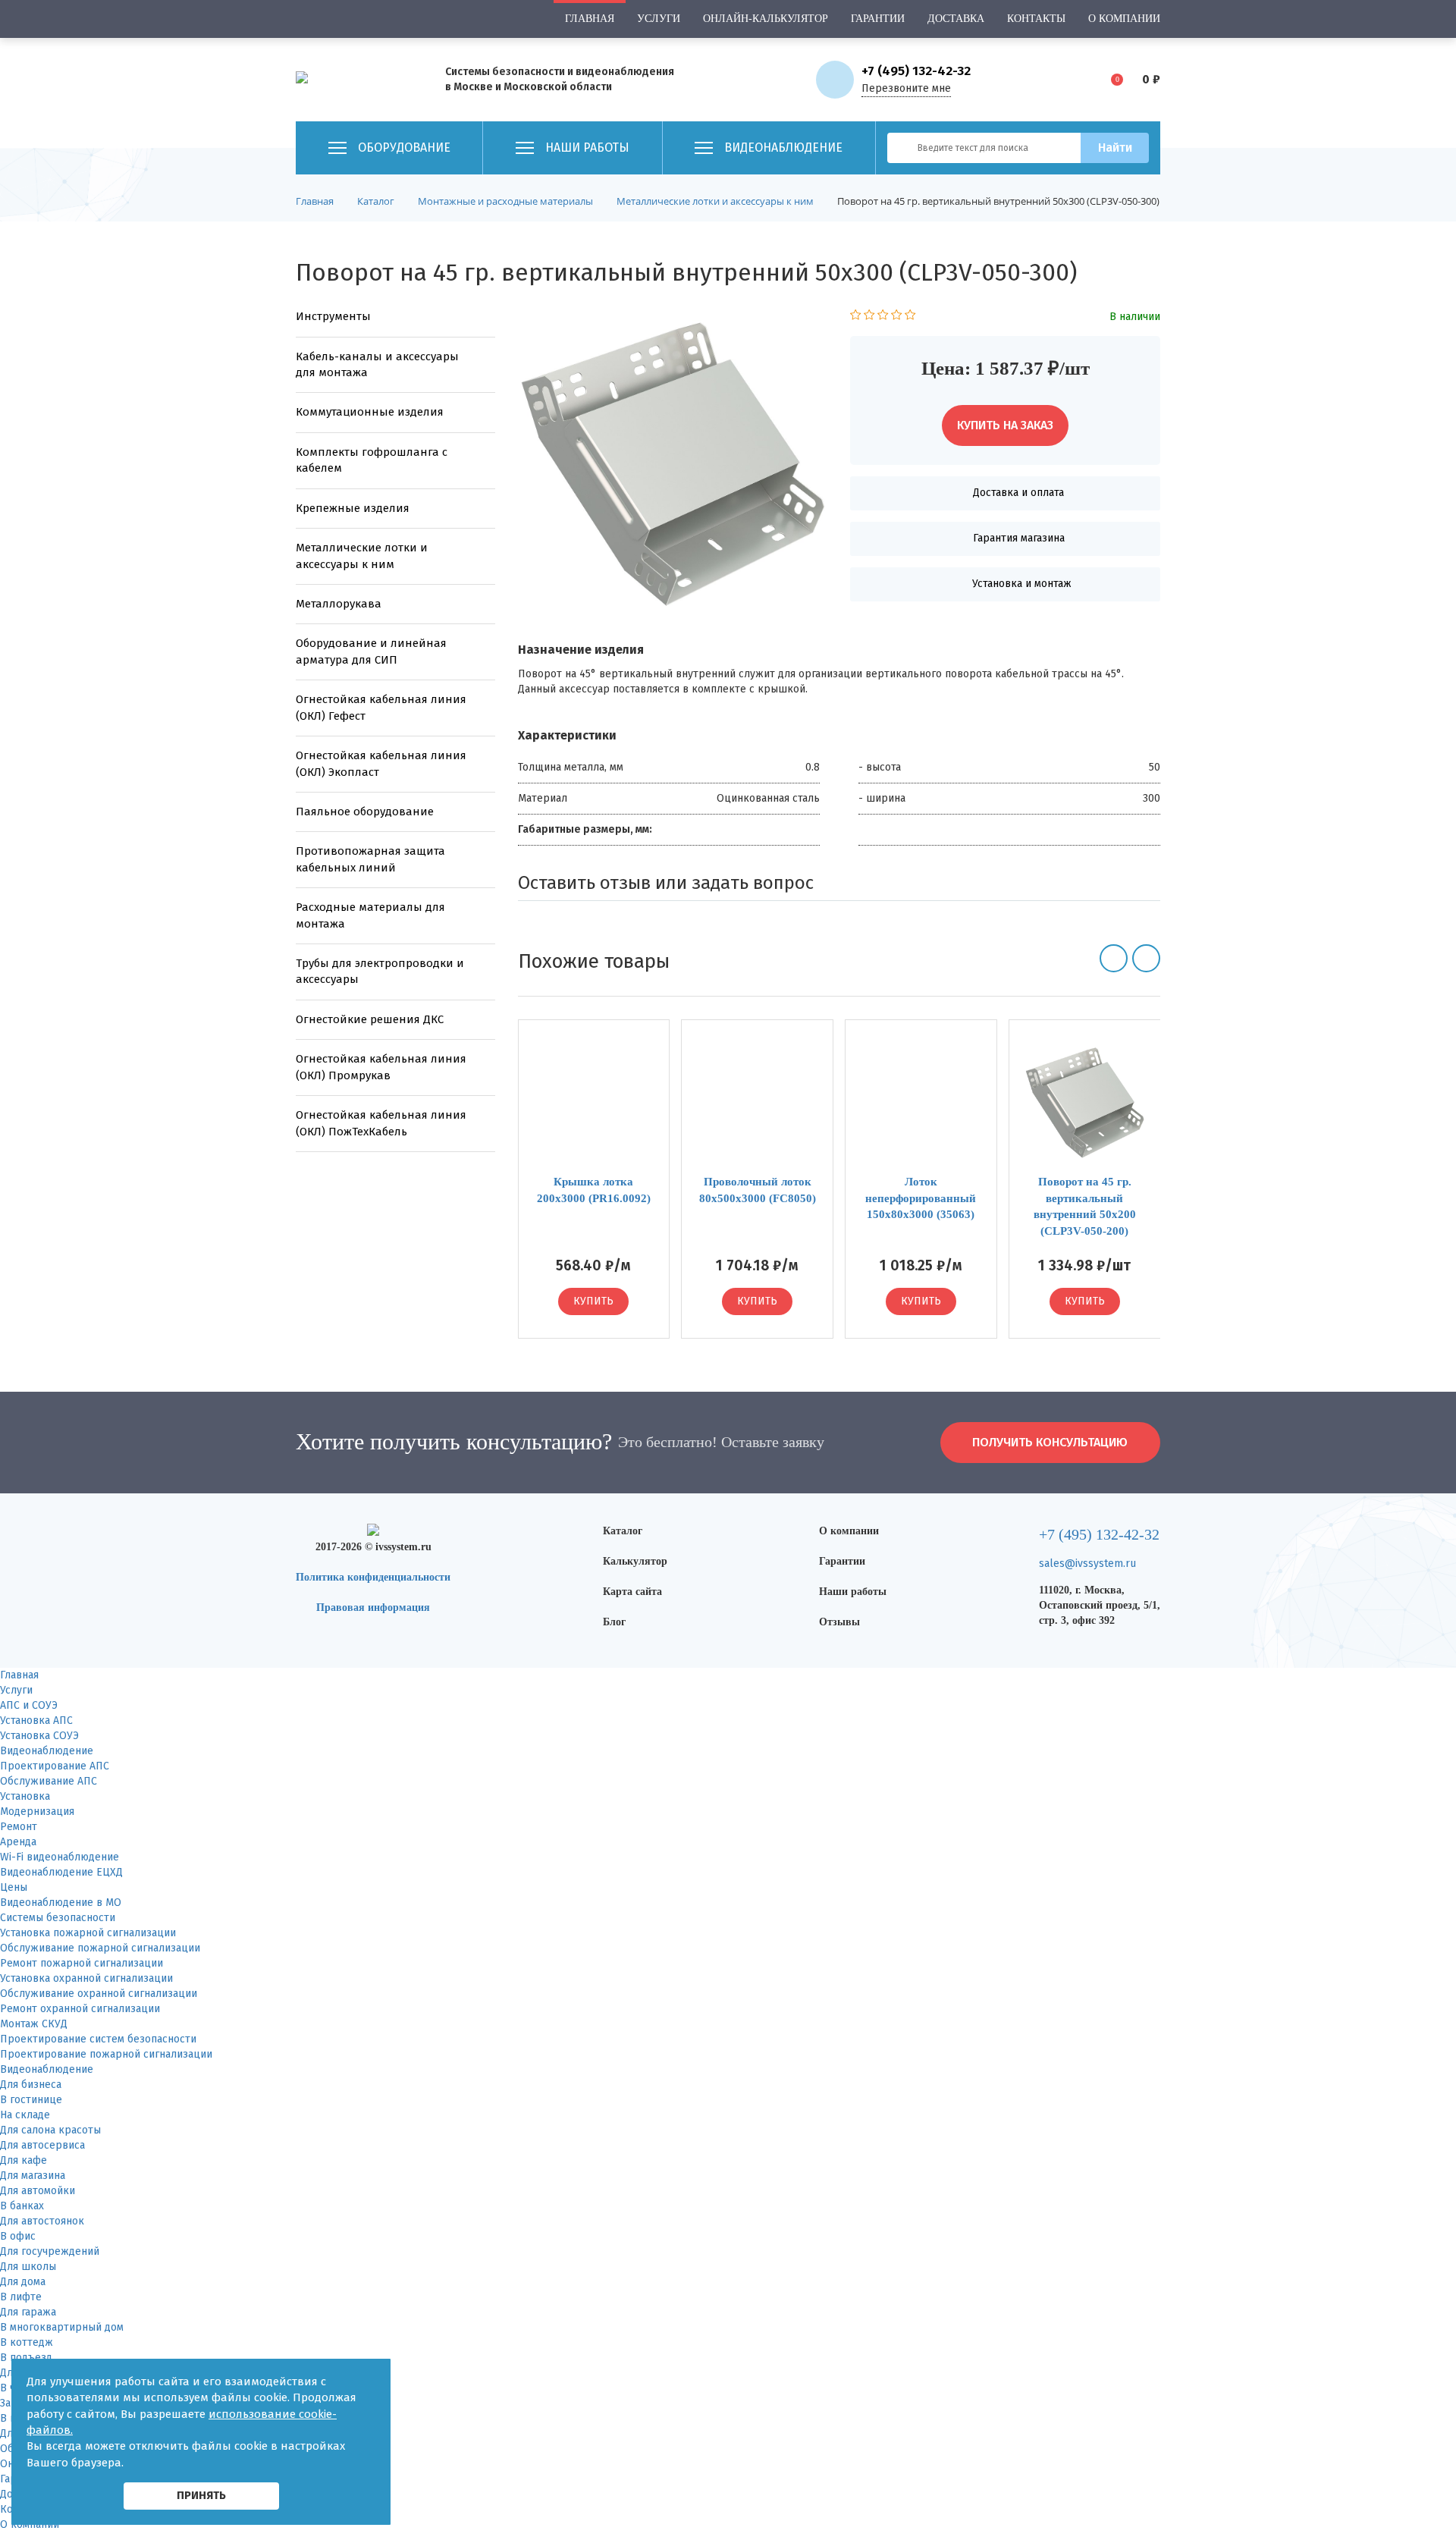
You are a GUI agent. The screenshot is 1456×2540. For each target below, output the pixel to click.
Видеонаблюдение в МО (61, 1903)
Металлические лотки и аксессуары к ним (362, 556)
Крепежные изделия (353, 508)
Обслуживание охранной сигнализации (99, 1994)
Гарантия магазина (1019, 538)
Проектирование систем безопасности (98, 2039)
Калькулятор (635, 1561)
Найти (1115, 148)
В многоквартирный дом (62, 2327)
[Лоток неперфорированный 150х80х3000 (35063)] (921, 1103)
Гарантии (878, 19)
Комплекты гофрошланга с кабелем (372, 460)
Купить (593, 1301)
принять (201, 2495)
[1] (856, 317)
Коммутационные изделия (370, 412)
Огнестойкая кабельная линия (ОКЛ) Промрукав (381, 1067)
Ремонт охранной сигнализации (80, 2009)
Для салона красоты (50, 2130)
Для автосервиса (42, 2145)
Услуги (659, 19)
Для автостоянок (42, 2221)
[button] (1114, 958)
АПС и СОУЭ (29, 1705)
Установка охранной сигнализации (86, 1978)
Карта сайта (632, 1592)
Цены (14, 1887)
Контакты (1036, 19)
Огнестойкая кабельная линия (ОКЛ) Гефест (381, 707)
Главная (590, 19)
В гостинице (31, 2100)
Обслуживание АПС (49, 1781)
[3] (883, 317)
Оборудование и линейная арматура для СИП (371, 651)
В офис (18, 2236)
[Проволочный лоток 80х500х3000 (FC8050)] (757, 1103)
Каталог (623, 1531)
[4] (897, 317)
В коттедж (27, 2342)
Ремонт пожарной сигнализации (82, 1963)
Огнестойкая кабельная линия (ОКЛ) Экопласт (381, 763)
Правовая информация (373, 1608)
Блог (614, 1622)
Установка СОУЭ (39, 1736)
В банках (22, 2206)
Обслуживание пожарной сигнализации (100, 1948)
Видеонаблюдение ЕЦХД (61, 1872)
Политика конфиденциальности (373, 1577)
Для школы (28, 2267)
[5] (910, 317)
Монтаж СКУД (34, 2024)
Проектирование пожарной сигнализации (106, 2054)
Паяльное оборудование (365, 812)
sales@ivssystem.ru (1087, 1564)
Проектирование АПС (55, 1766)
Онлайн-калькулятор (766, 19)
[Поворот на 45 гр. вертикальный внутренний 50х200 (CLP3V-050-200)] (1085, 1103)
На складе (25, 2115)
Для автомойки (38, 2191)
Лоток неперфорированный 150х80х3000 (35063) (921, 1198)
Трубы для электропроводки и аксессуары (380, 971)
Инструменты (333, 316)
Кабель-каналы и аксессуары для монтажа (377, 364)
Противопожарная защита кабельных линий (370, 859)
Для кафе (24, 2160)
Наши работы (853, 1592)
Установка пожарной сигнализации (88, 1933)
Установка (25, 1796)
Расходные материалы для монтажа (370, 915)
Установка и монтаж (1022, 584)
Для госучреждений (50, 2251)
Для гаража (28, 2312)
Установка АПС (36, 1721)
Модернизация (37, 1812)
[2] (869, 317)
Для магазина (33, 2176)
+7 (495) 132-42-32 (916, 71)
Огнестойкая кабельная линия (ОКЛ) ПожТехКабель (381, 1123)
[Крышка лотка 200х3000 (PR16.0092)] (594, 1103)
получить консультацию (1050, 1442)
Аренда (18, 1842)
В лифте (21, 2297)
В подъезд (26, 2358)
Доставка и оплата (1018, 493)
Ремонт (19, 1827)
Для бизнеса (31, 2085)
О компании (1124, 19)
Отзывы (839, 1622)
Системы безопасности (58, 1918)
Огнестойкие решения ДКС (370, 1019)
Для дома (23, 2282)
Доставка (956, 19)
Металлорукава (339, 604)
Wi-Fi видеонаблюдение (60, 1857)
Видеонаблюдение (47, 1751)
